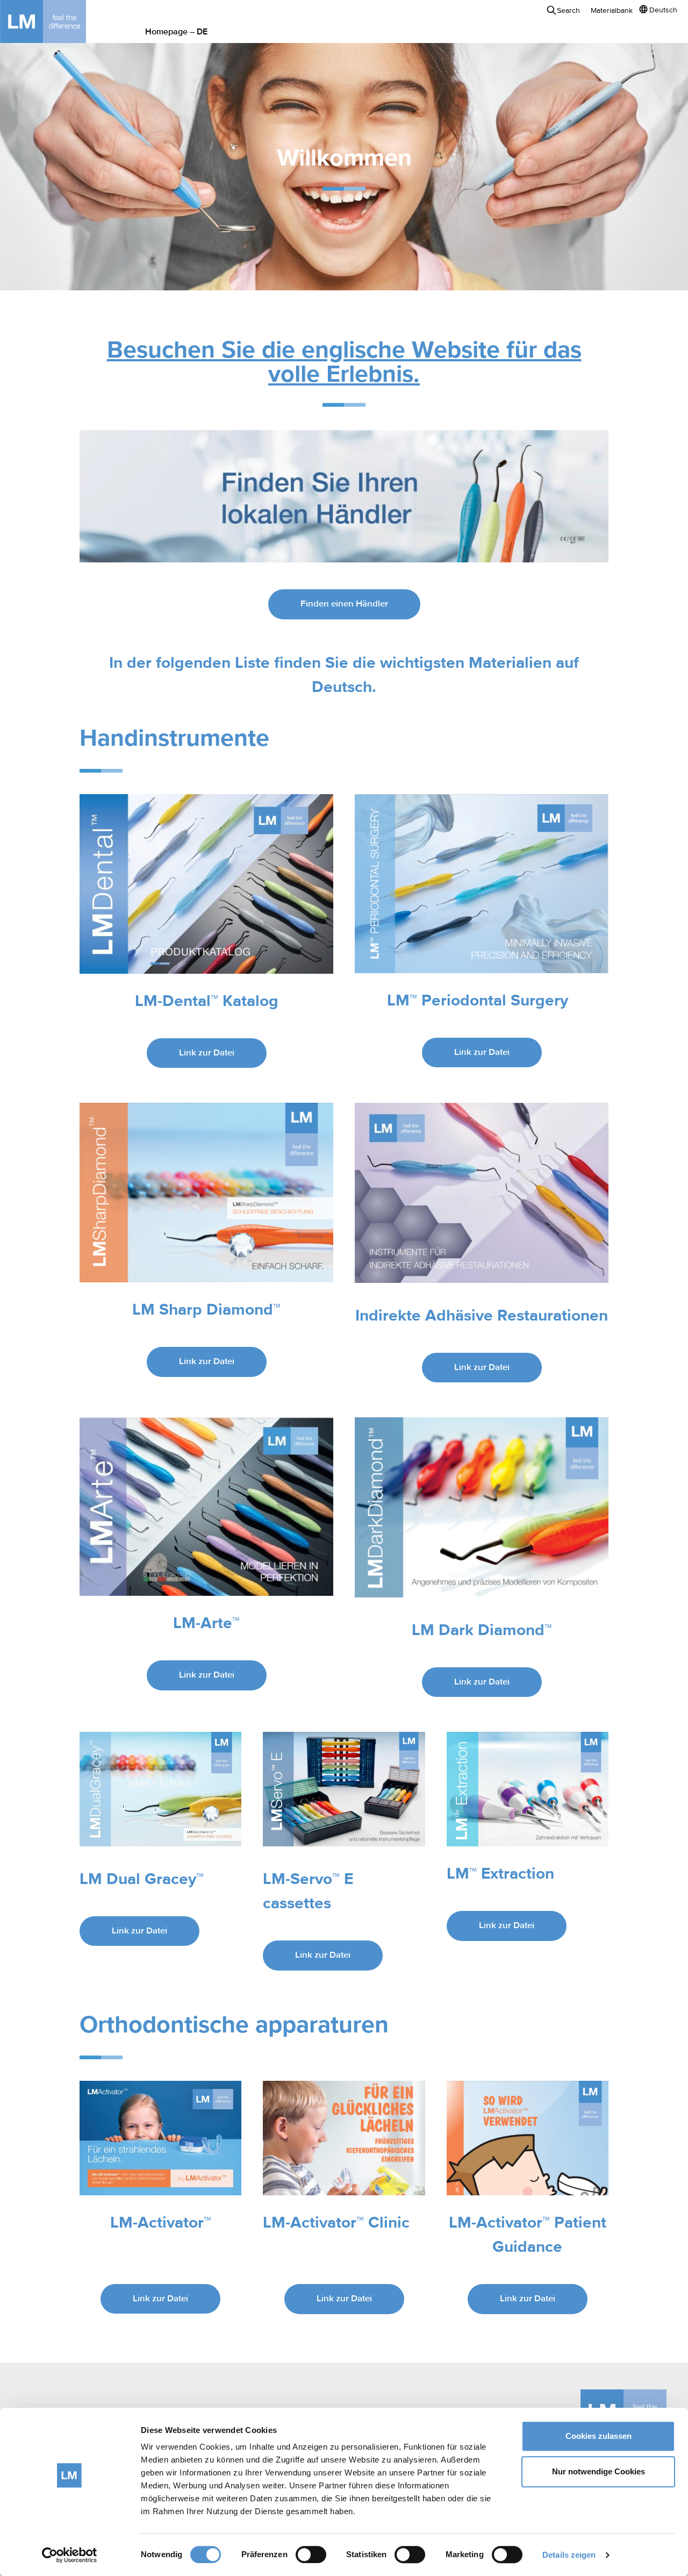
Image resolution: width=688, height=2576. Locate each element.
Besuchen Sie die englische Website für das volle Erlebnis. (344, 363)
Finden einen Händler (344, 604)
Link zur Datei (207, 1053)
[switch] (311, 2554)
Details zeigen (569, 2555)
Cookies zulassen (599, 2436)
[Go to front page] (59, 22)
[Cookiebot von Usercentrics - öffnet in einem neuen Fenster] (70, 2555)
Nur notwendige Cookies (599, 2471)
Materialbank (612, 11)
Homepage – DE (176, 32)
